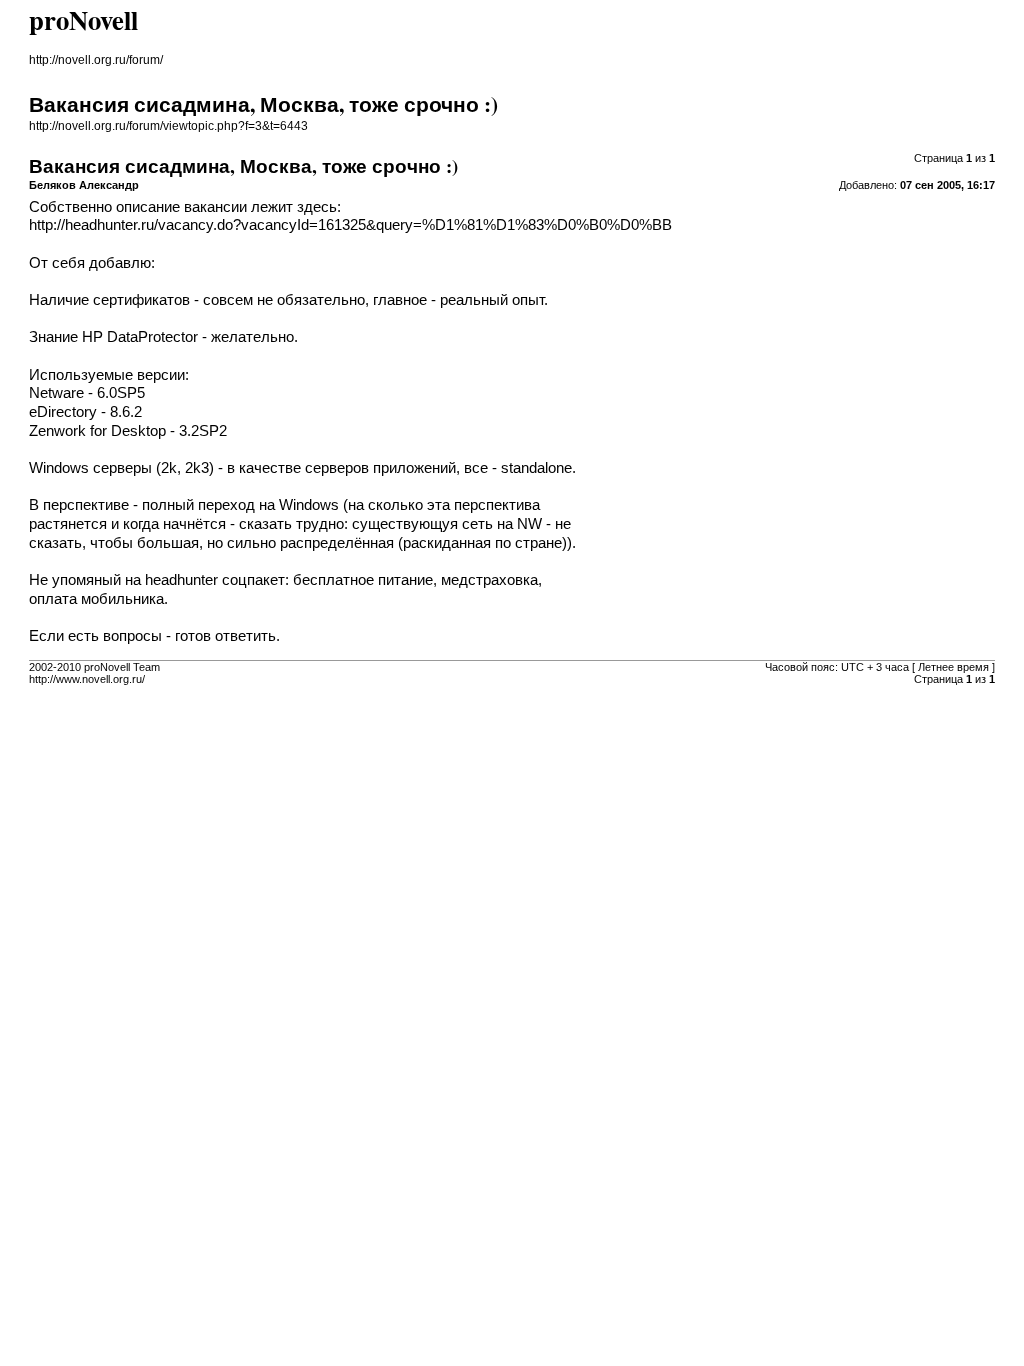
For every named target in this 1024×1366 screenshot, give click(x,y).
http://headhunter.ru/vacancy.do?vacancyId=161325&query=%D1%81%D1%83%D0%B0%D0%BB (350, 225)
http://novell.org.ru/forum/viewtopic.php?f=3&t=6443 (168, 126)
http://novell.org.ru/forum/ (96, 60)
